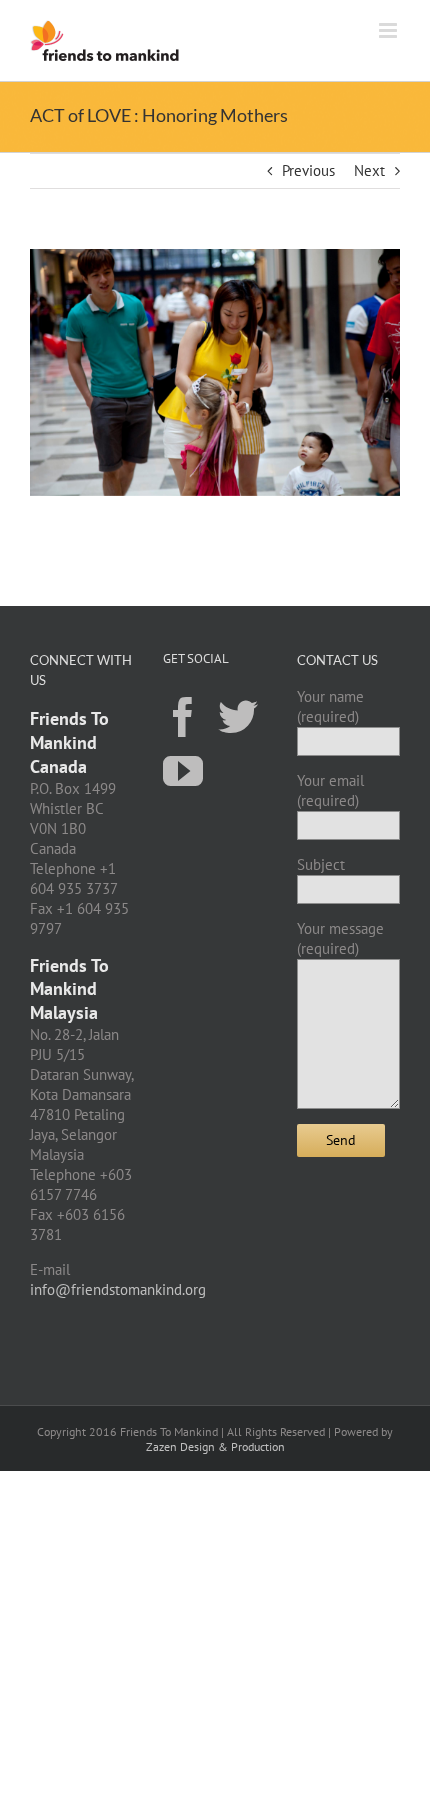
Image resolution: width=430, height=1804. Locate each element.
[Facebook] (183, 716)
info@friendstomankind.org (118, 1289)
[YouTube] (183, 770)
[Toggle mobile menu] (389, 30)
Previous (308, 170)
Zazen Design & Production (215, 1446)
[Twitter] (238, 716)
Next (369, 170)
